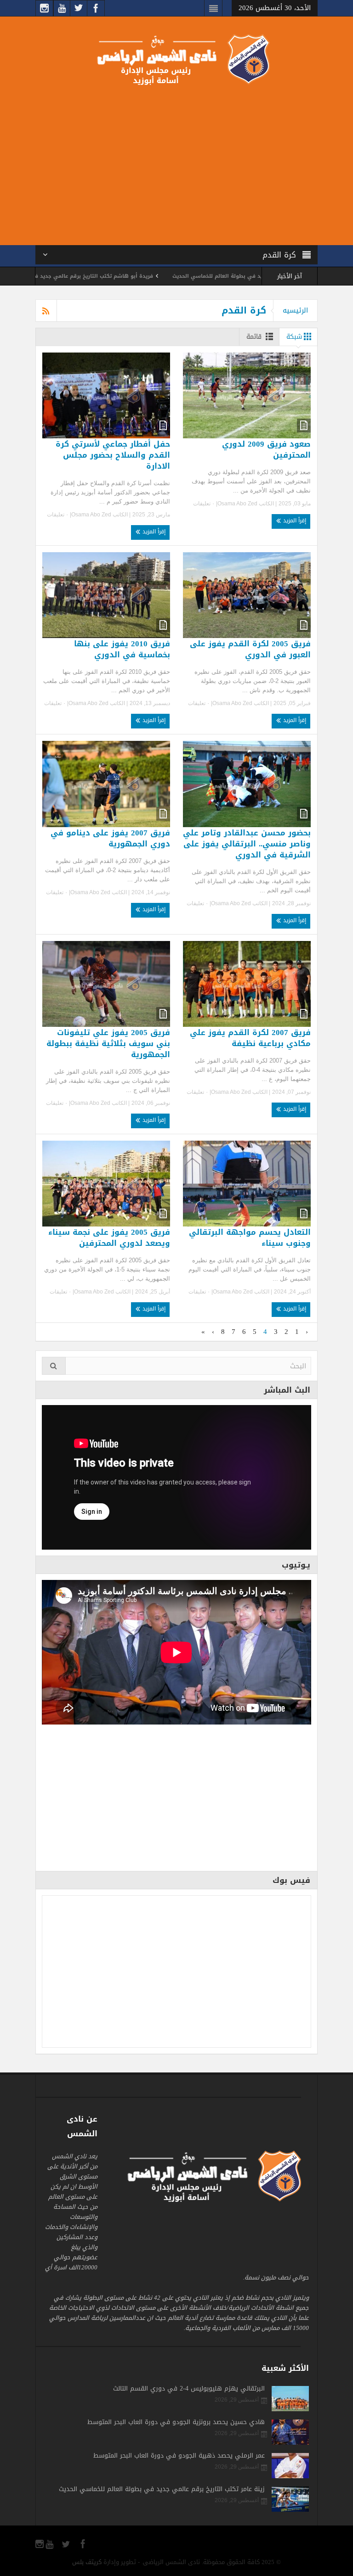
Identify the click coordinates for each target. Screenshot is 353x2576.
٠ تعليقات (205, 504)
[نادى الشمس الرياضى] (176, 59)
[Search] (54, 1366)
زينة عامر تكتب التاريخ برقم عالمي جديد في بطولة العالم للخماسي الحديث (162, 2489)
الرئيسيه (295, 310)
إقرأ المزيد (294, 521)
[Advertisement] (176, 163)
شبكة (294, 337)
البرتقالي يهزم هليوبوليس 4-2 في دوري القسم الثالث (189, 2389)
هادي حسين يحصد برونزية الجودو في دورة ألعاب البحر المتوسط (176, 2422)
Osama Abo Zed (237, 504)
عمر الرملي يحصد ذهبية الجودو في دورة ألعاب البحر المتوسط (179, 2456)
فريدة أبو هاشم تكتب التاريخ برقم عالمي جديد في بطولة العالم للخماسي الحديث (107, 276)
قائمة (254, 337)
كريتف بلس (87, 2562)
